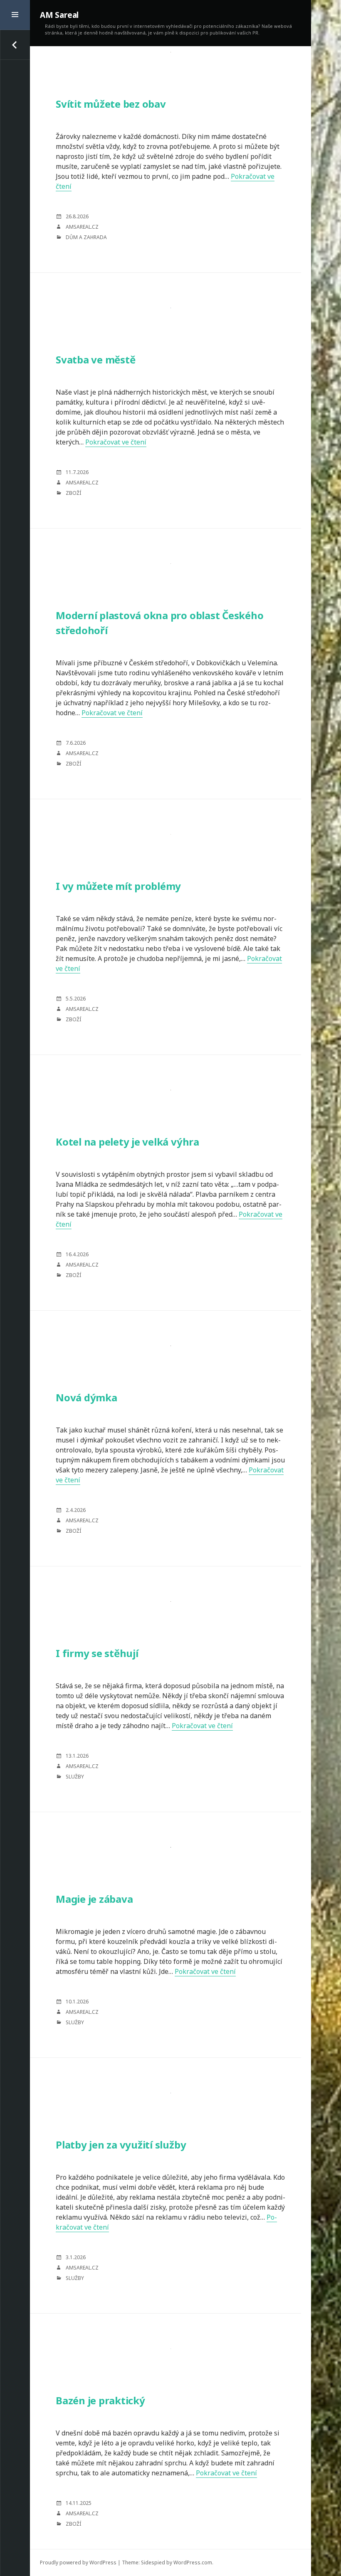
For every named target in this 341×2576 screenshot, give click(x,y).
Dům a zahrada (86, 237)
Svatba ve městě (95, 359)
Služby (75, 1777)
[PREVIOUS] (15, 45)
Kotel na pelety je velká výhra (127, 1142)
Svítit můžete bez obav (111, 104)
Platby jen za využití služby (121, 2145)
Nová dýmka (86, 1397)
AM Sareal (59, 15)
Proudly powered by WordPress (78, 2562)
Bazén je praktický (100, 2400)
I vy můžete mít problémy (118, 886)
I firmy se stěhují (97, 1653)
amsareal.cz (82, 227)
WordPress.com (193, 2562)
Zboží (73, 493)
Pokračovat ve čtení (116, 442)
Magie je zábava (94, 1899)
